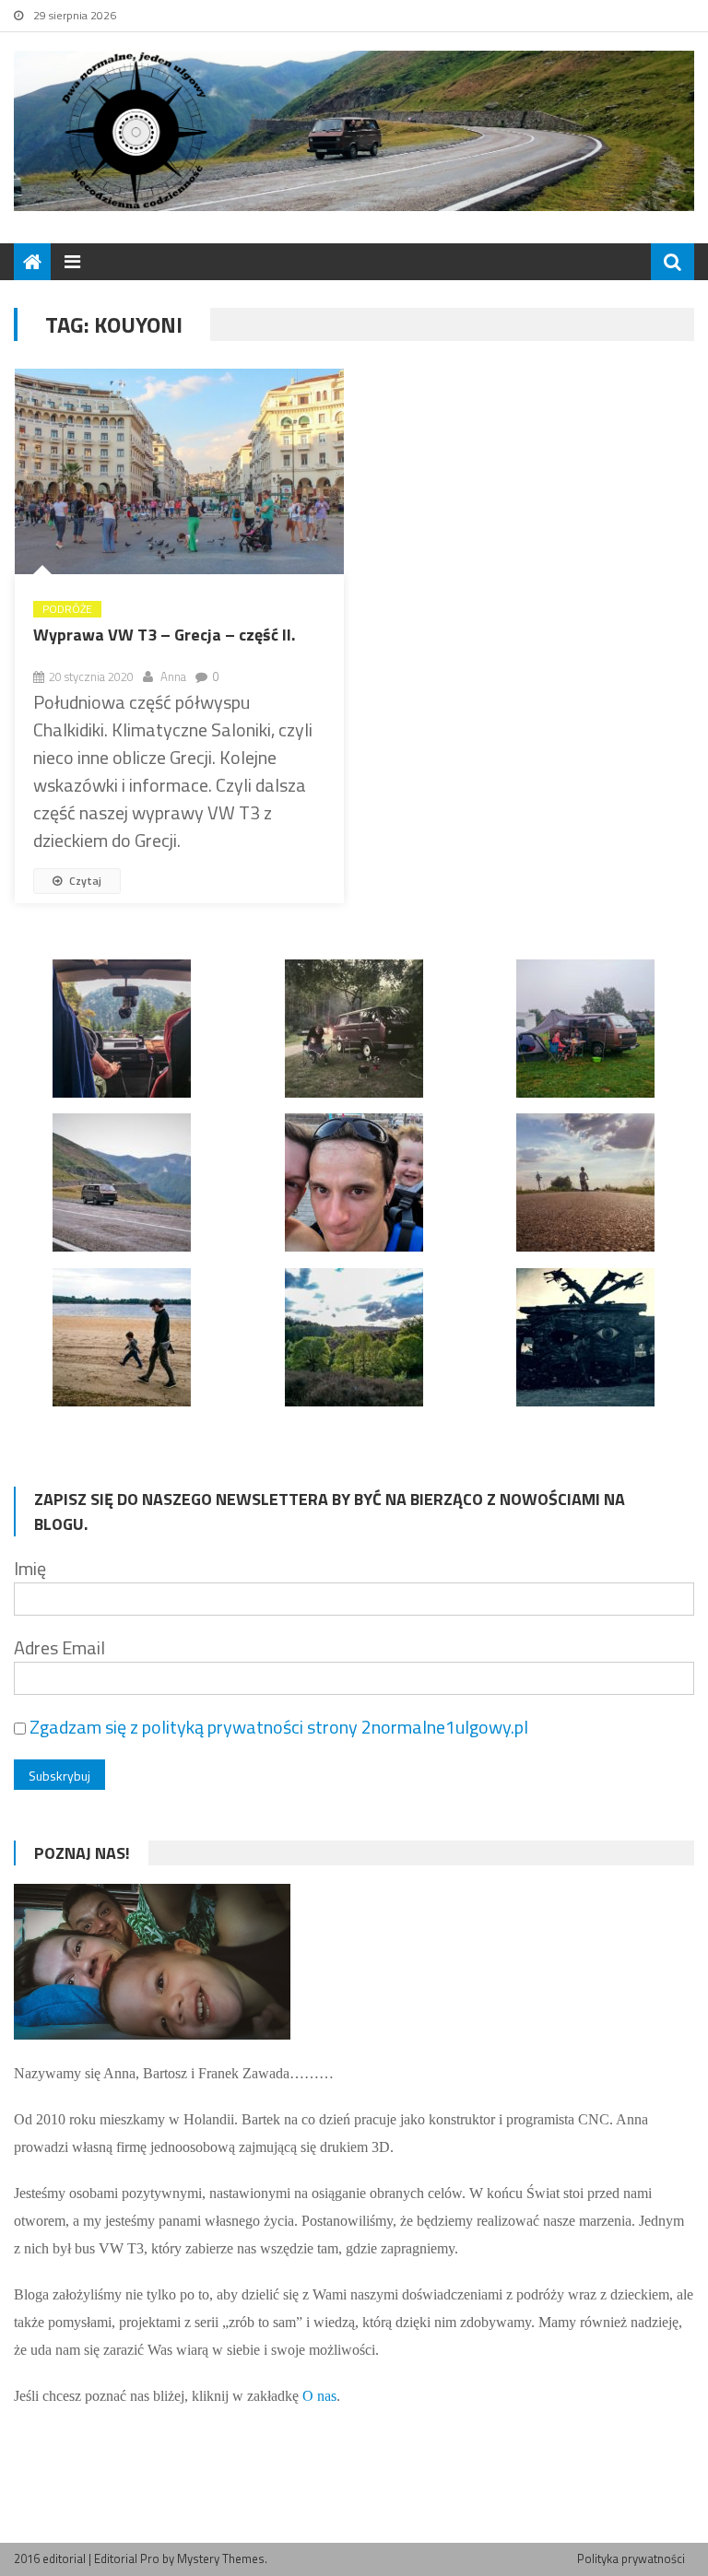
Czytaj (84, 881)
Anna (173, 676)
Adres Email (59, 1647)
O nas (319, 2396)
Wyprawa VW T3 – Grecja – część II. (164, 635)
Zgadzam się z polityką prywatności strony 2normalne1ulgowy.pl (279, 1727)
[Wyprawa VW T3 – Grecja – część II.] (179, 471)
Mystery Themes (221, 2558)
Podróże (67, 609)
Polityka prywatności (631, 2558)
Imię (30, 1568)
